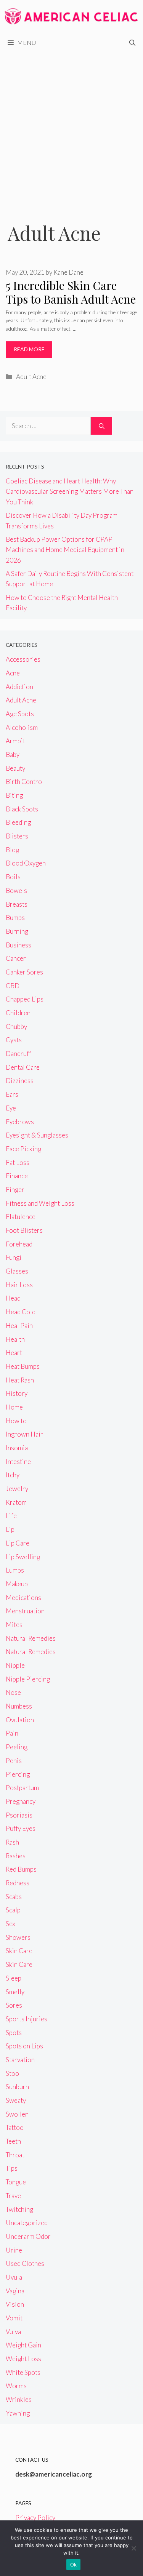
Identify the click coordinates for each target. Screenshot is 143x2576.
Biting (14, 795)
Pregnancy (21, 1801)
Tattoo (15, 2127)
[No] (133, 2548)
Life (11, 1516)
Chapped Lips (25, 999)
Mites (14, 1625)
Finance (17, 1176)
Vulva (13, 2332)
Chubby (16, 1026)
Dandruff (18, 1054)
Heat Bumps (23, 1366)
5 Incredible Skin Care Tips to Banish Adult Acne (71, 292)
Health (15, 1339)
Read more (29, 349)
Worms (16, 2386)
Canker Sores (24, 972)
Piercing (18, 1774)
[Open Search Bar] (132, 43)
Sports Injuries (27, 2019)
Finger (15, 1190)
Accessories (23, 659)
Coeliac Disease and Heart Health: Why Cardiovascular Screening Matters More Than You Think (70, 491)
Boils (13, 877)
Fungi (14, 1257)
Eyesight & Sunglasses (37, 1135)
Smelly (15, 1992)
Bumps (15, 918)
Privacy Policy (35, 2518)
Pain (12, 1733)
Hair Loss (19, 1285)
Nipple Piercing (28, 1679)
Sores (14, 2005)
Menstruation (25, 1611)
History (17, 1393)
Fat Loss (18, 1162)
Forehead (19, 1244)
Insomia (17, 1448)
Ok (74, 2565)
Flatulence (21, 1217)
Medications (23, 1598)
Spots (14, 2033)
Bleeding (18, 822)
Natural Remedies (31, 1638)
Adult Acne (31, 377)
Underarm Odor (28, 2236)
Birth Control (25, 782)
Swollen (17, 2114)
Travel (14, 2196)
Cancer (16, 958)
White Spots (23, 2372)
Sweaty (16, 2100)
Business (18, 945)
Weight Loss (23, 2359)
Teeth (13, 2141)
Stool (13, 2073)
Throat (15, 2155)
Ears (12, 1094)
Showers (18, 1937)
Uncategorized (27, 2223)
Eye (11, 1108)
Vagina (15, 2291)
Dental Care (23, 1067)
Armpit (15, 741)
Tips (12, 2168)
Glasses (17, 1271)
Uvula (14, 2277)
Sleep (14, 1978)
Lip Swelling (23, 1557)
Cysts (14, 1040)
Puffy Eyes (21, 1828)
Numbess (19, 1706)
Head (13, 1298)
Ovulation (20, 1720)
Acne (13, 673)
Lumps (15, 1570)
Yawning (18, 2413)
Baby (13, 754)
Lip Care (18, 1543)
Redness (18, 1883)
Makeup (17, 1584)
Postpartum (22, 1788)
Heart (14, 1353)
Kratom (16, 1502)
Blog (12, 850)
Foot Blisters (24, 1230)
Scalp (13, 1910)
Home (14, 1407)
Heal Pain (19, 1326)
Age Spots (20, 714)
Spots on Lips (24, 2046)
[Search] (102, 426)
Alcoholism (22, 727)
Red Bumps (21, 1869)
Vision (15, 2304)
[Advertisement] (71, 127)
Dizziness (20, 1081)
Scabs (14, 1897)
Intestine (18, 1462)
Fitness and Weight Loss (40, 1203)
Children (18, 1013)
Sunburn (17, 2087)
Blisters (17, 836)
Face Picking (23, 1149)
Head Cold (21, 1312)
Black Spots (22, 809)
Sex (10, 1924)
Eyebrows (20, 1122)
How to (16, 1421)
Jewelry (17, 1489)
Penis (14, 1761)
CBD (13, 986)
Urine (14, 2250)
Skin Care (19, 1951)
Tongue (16, 2182)
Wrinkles (19, 2399)
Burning (17, 931)
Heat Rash (20, 1380)
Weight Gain (23, 2345)
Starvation (20, 2060)
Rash (12, 1842)
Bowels (16, 890)
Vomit (14, 2318)
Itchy (13, 1475)
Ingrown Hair (24, 1434)
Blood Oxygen (26, 863)
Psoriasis (19, 1815)
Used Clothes (25, 2263)
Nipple (15, 1665)
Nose (13, 1692)
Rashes (16, 1856)
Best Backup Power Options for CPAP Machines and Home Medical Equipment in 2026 (65, 550)
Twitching (19, 2209)
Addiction (19, 687)
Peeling (17, 1747)
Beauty (15, 768)
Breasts (17, 904)
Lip (10, 1529)
